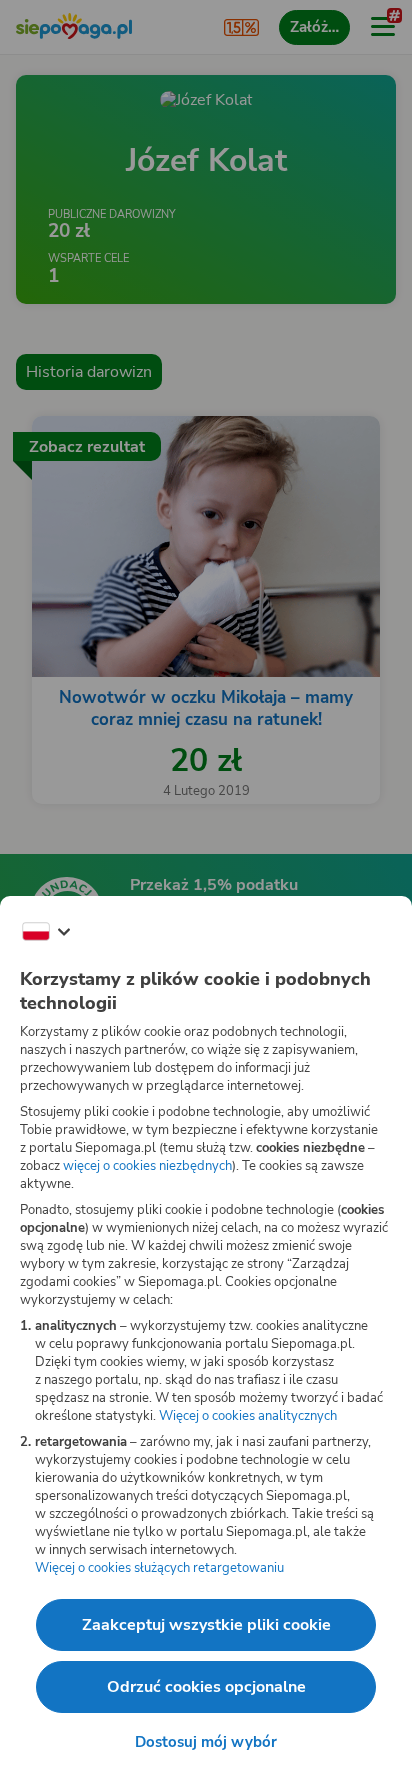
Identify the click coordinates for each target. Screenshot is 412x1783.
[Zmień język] (46, 932)
